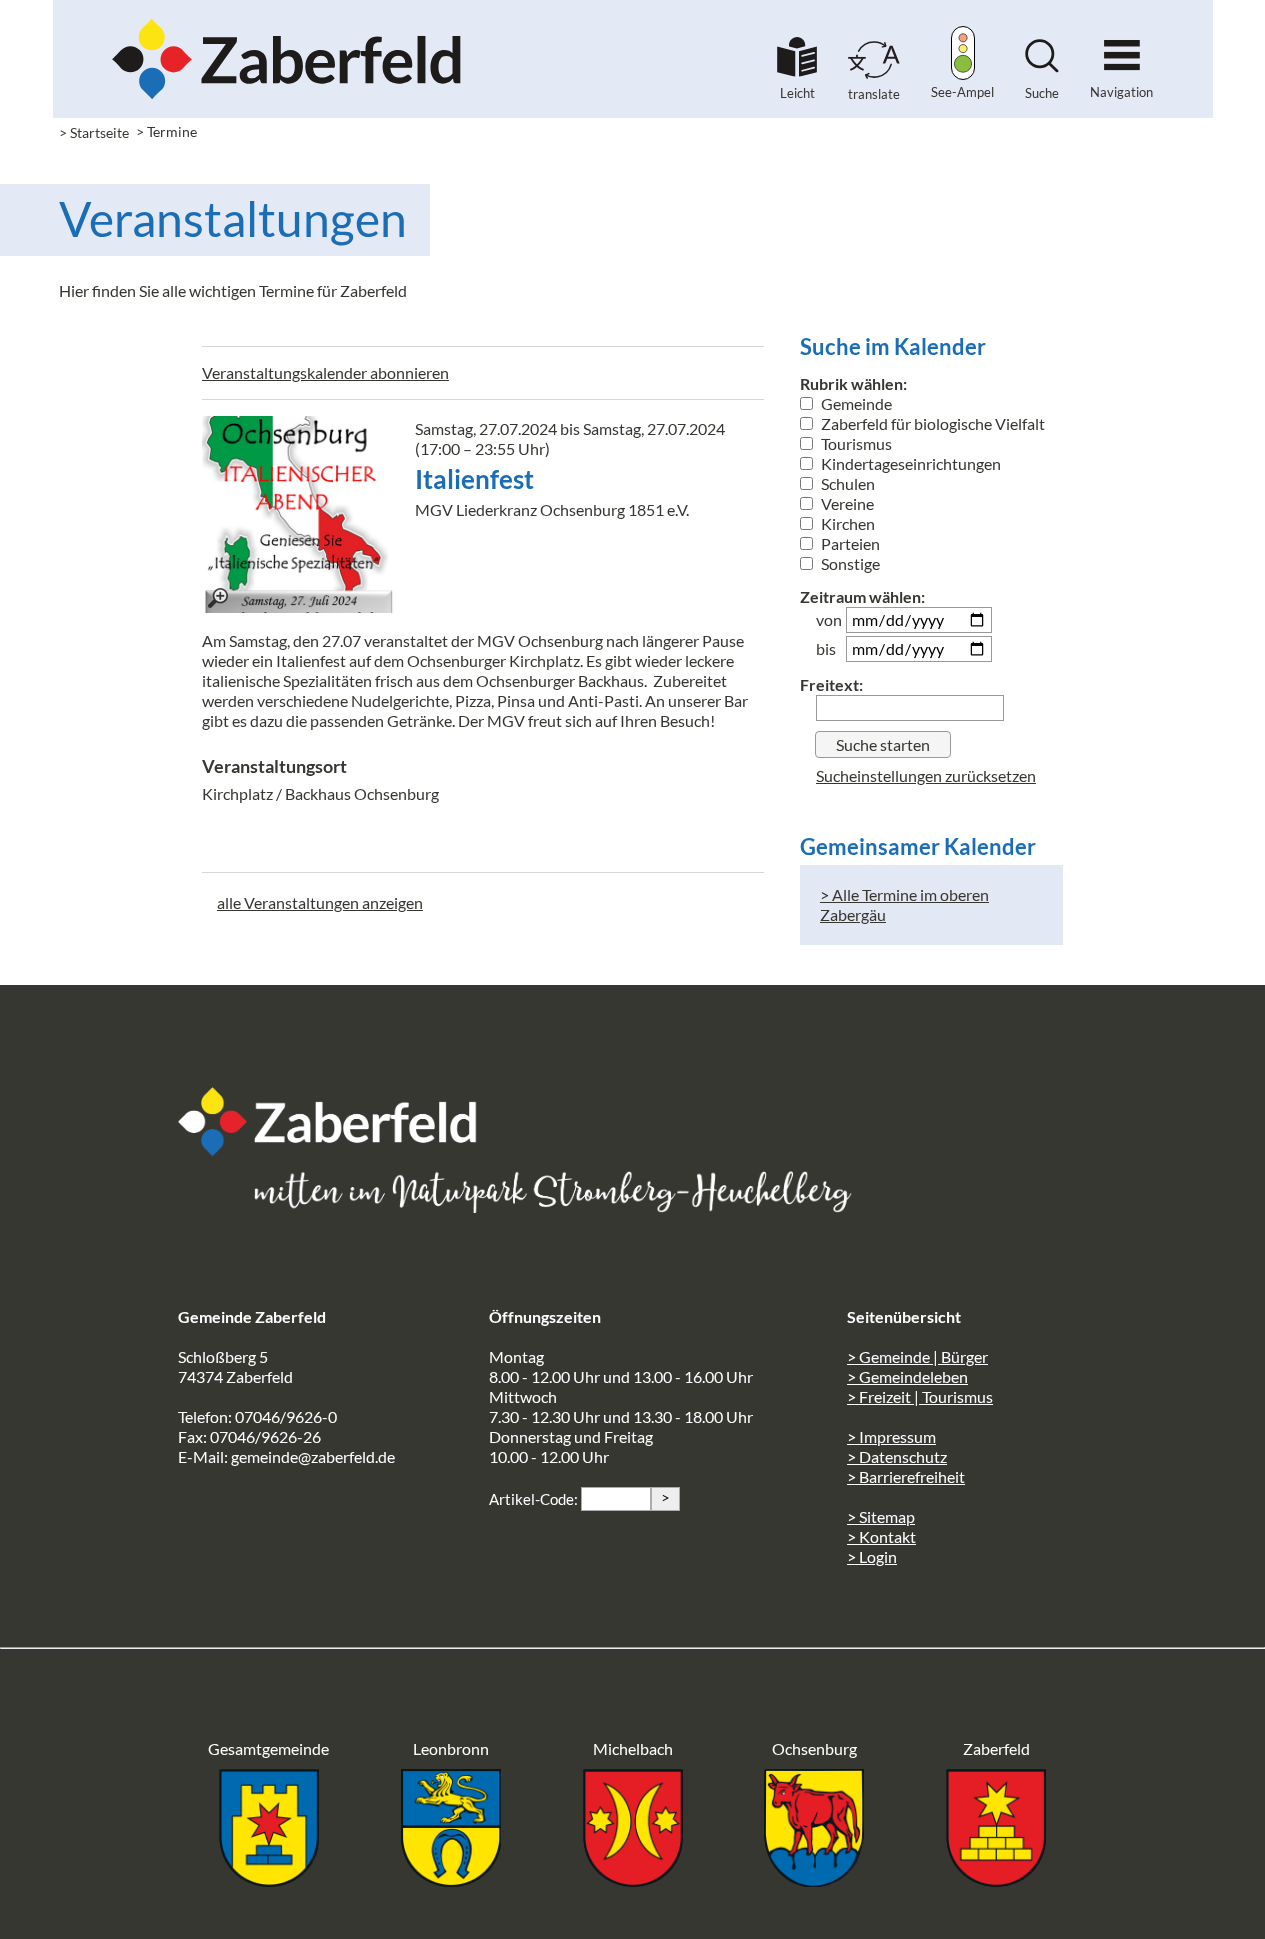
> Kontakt (881, 1536)
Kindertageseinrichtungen (909, 463)
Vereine (846, 503)
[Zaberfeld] (996, 1880)
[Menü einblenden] (1122, 46)
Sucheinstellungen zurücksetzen (926, 775)
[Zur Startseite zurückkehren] (287, 25)
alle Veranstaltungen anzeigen (320, 902)
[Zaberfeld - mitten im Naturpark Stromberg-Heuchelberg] (338, 1149)
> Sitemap (881, 1516)
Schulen (846, 483)
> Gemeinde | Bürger (917, 1356)
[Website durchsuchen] (1042, 66)
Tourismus (855, 443)
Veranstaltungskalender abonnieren (325, 372)
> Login (872, 1556)
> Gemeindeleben (907, 1376)
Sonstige (849, 563)
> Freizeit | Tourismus (920, 1396)
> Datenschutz (897, 1456)
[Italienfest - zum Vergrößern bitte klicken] (300, 514)
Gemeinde (855, 403)
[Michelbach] (633, 1880)
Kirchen (846, 523)
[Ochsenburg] (814, 1880)
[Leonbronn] (451, 1880)
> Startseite (94, 132)
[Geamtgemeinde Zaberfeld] (269, 1880)
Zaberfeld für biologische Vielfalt (931, 423)
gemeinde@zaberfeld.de (313, 1456)
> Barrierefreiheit (906, 1476)
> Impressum (891, 1436)
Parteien (849, 543)
